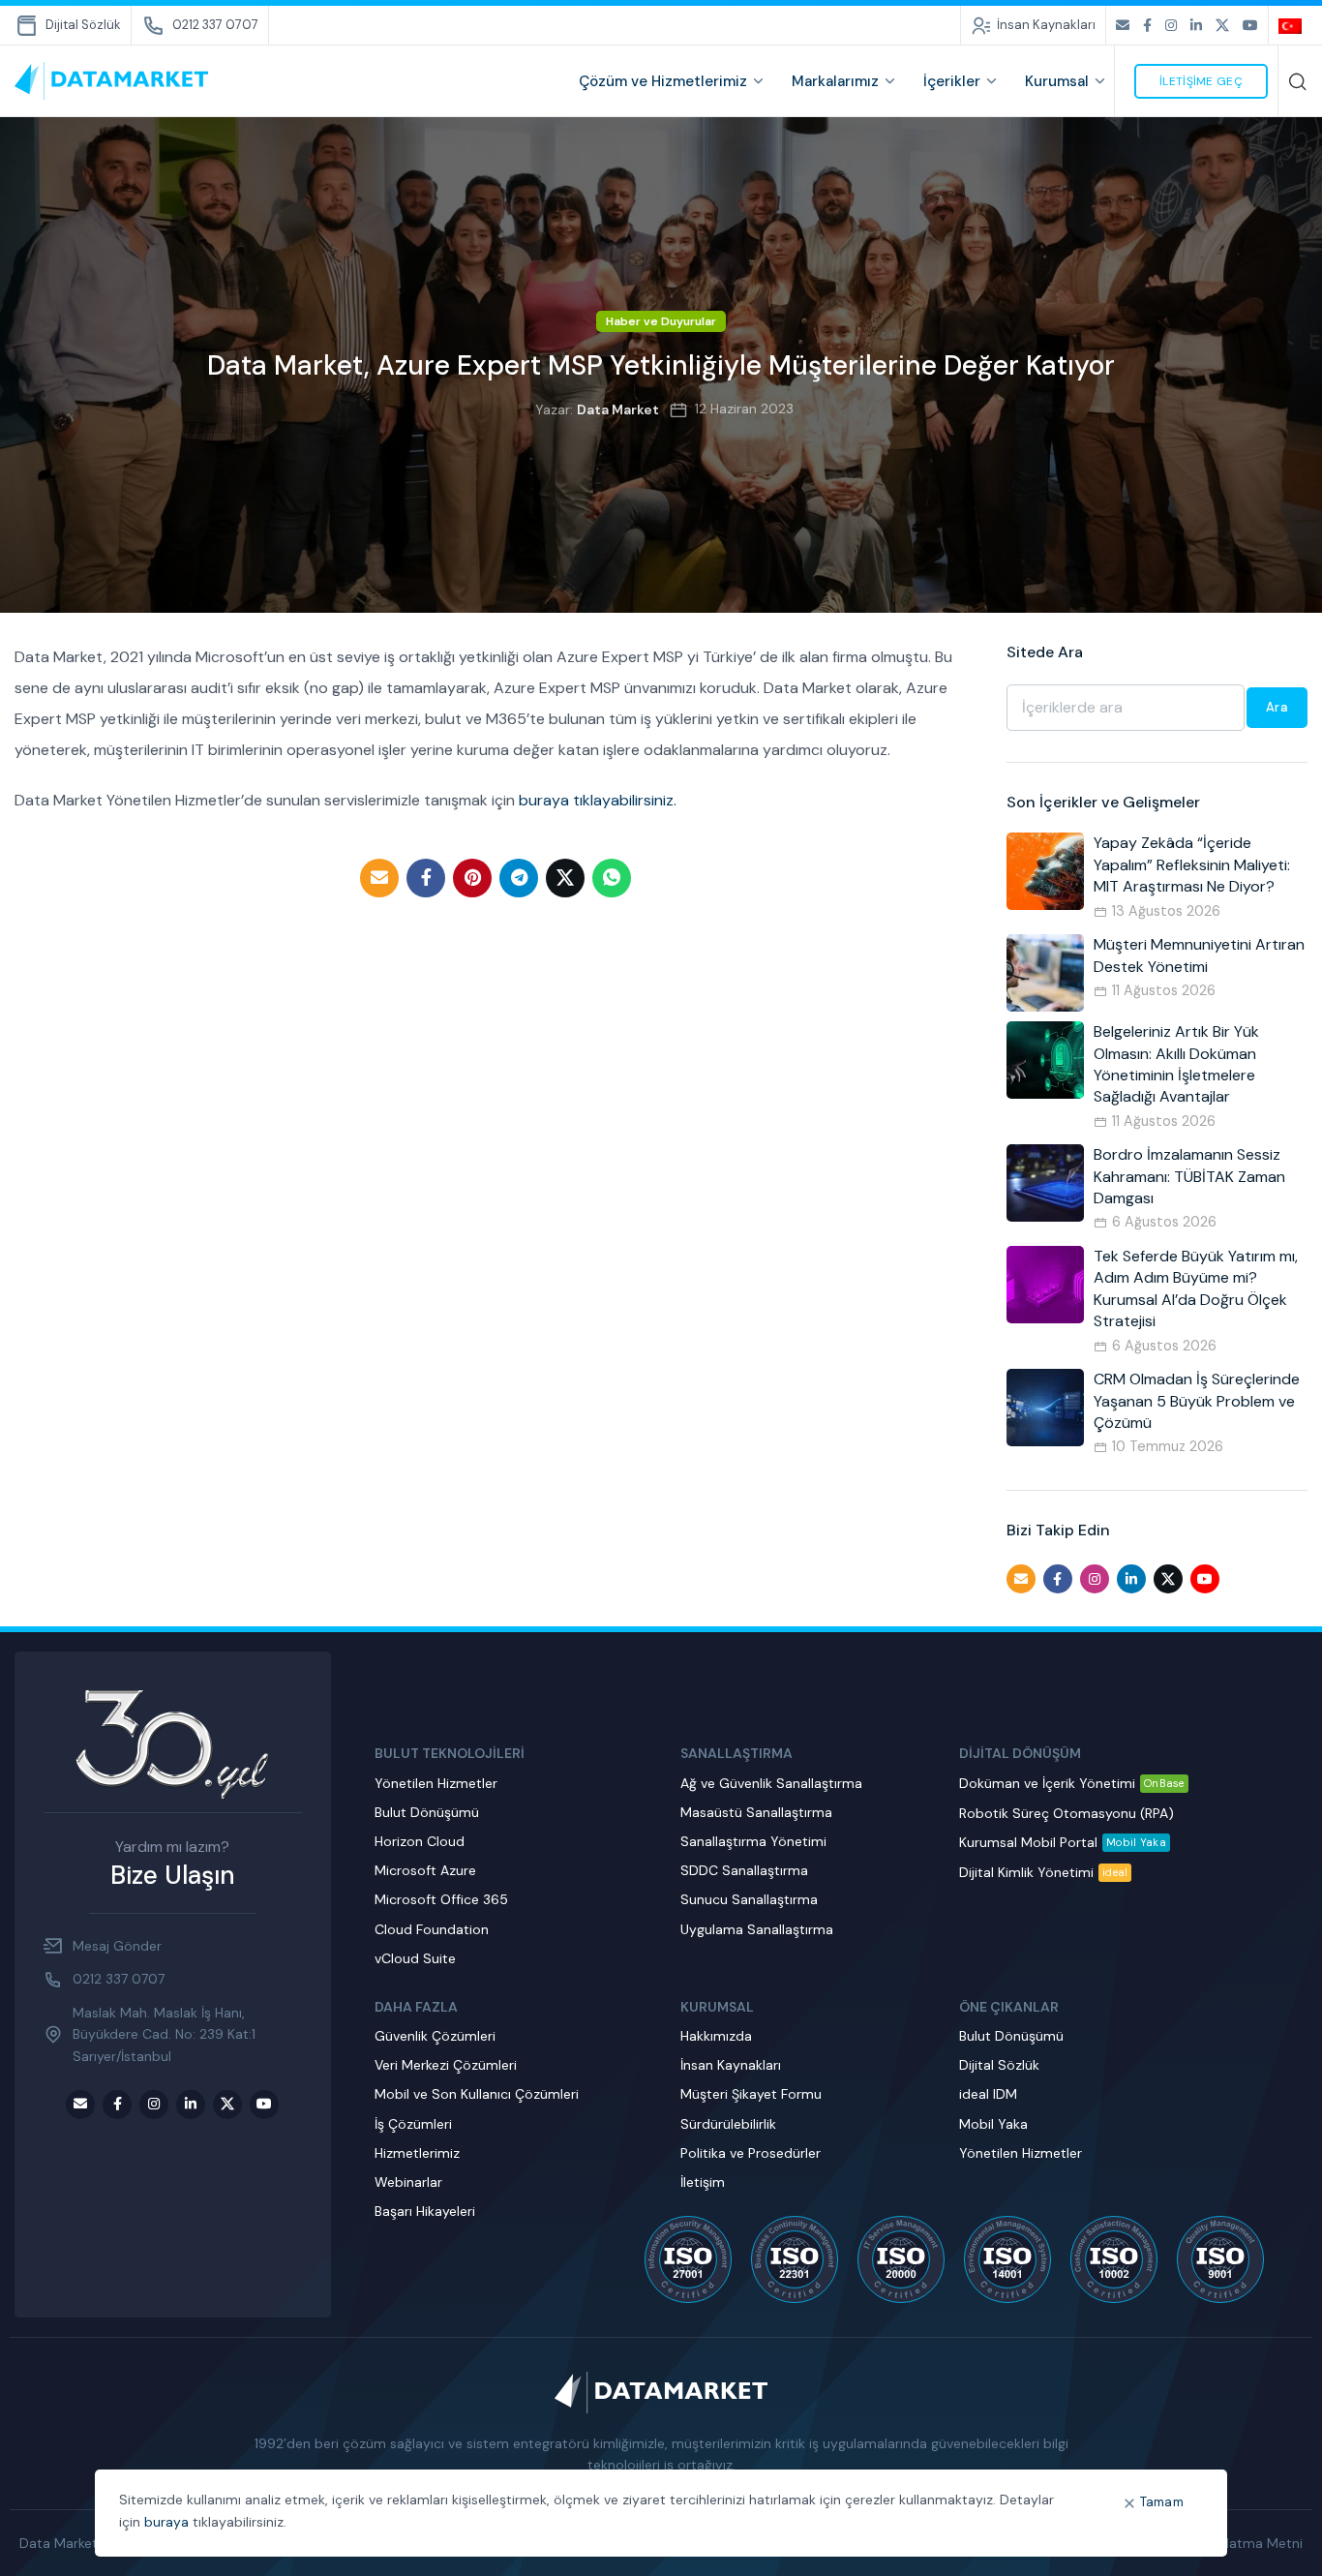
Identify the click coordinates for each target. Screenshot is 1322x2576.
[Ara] (1298, 81)
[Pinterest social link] (472, 878)
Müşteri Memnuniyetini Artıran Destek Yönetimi (1199, 955)
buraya (166, 2522)
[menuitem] (1293, 25)
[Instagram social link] (1171, 26)
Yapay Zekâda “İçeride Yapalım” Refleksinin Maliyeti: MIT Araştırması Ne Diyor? (1192, 864)
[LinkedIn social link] (1196, 26)
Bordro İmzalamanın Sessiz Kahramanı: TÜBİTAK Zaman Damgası (1189, 1176)
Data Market (618, 409)
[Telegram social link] (519, 878)
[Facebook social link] (1147, 26)
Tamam (1162, 2502)
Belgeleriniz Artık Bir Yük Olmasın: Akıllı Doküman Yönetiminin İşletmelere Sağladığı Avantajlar (1176, 1064)
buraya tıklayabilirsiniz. (598, 800)
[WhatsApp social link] (612, 878)
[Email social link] (1123, 26)
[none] (1293, 25)
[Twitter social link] (1222, 26)
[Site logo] (111, 80)
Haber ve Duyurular (661, 321)
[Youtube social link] (1250, 26)
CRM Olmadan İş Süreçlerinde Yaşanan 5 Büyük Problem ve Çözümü (1197, 1401)
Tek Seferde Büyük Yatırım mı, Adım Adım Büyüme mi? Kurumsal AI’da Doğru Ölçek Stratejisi (1196, 1288)
